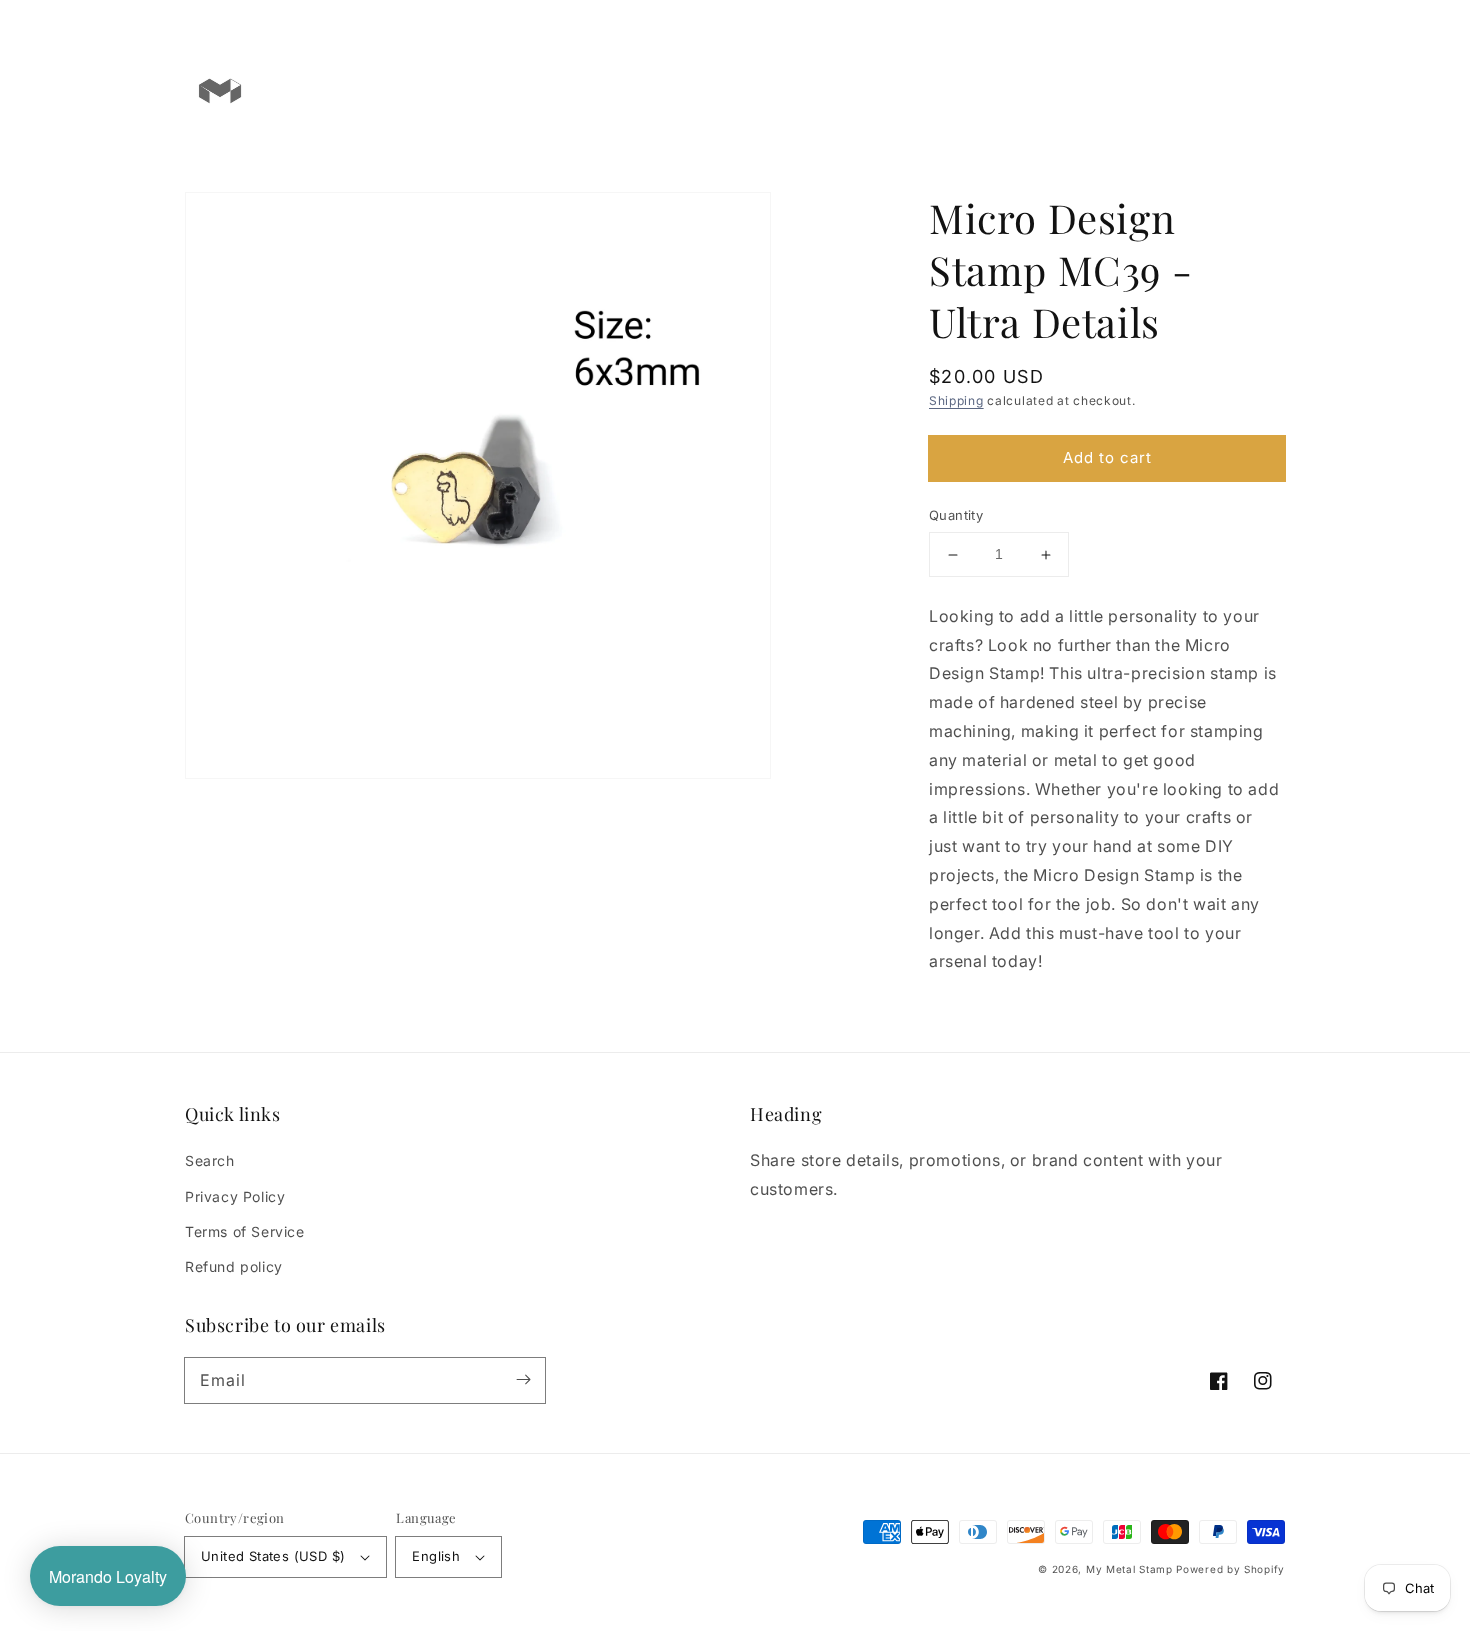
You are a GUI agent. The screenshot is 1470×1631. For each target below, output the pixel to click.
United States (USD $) (273, 1556)
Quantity (956, 516)
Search (210, 1160)
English (436, 1556)
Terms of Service (245, 1231)
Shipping (956, 400)
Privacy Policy (235, 1196)
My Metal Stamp (1129, 1569)
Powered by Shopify (1230, 1569)
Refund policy (234, 1266)
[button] (1187, 90)
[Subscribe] (523, 1380)
